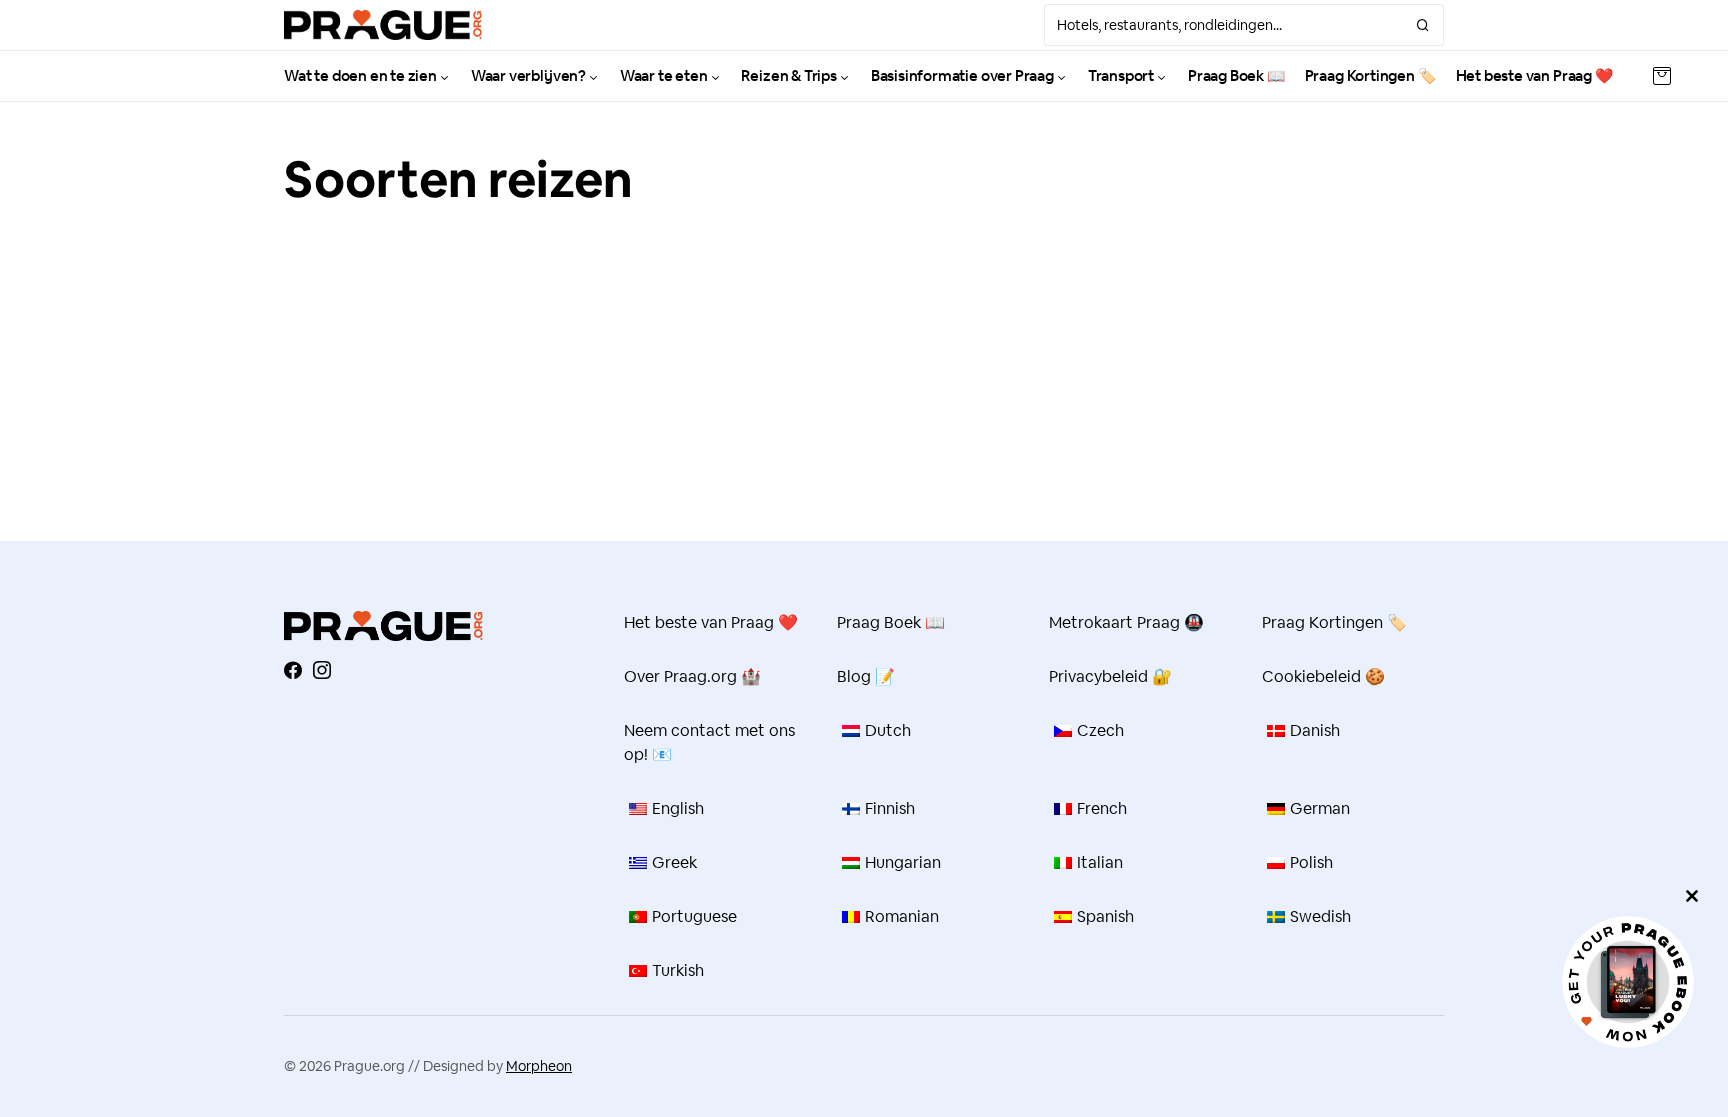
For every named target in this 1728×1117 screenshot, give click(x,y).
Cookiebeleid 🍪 (1323, 676)
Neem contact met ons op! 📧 (709, 742)
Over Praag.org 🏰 (692, 676)
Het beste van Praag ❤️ (711, 622)
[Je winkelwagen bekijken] (1662, 76)
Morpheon (539, 1066)
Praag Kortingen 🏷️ (1334, 622)
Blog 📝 (866, 676)
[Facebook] (293, 670)
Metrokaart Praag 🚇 (1126, 622)
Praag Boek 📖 (891, 622)
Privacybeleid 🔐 (1110, 676)
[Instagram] (322, 670)
